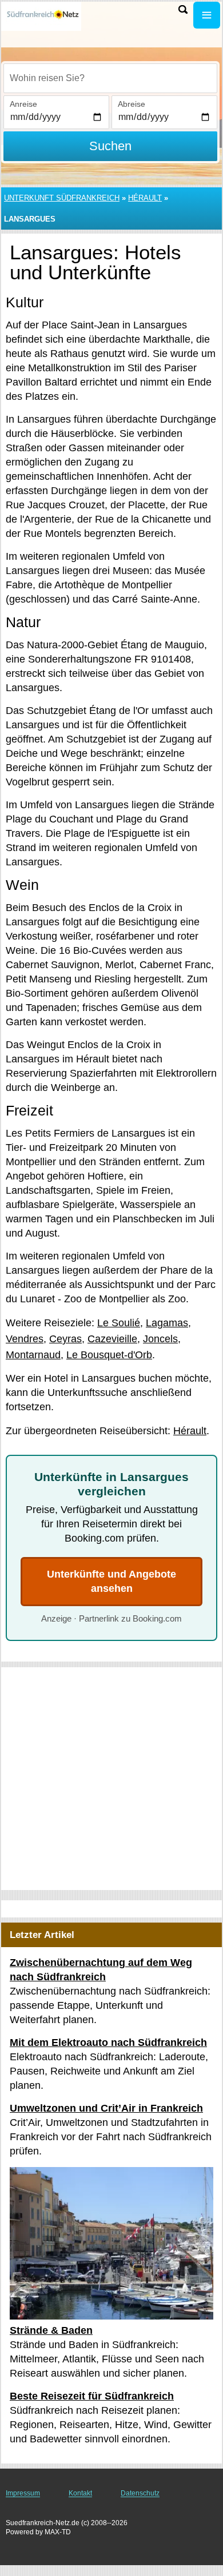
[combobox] (110, 78)
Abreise (132, 104)
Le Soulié (119, 1323)
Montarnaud (33, 1355)
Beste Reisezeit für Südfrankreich (92, 2396)
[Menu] (207, 15)
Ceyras (65, 1339)
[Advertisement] (111, 1779)
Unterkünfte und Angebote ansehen (111, 1581)
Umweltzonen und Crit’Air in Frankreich (106, 2108)
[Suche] (183, 9)
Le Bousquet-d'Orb (109, 1355)
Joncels (160, 1339)
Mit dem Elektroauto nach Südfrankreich (108, 2043)
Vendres (25, 1339)
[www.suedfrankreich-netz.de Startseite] (43, 16)
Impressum (23, 2493)
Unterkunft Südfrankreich (62, 198)
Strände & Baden (51, 2330)
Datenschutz (140, 2493)
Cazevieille (112, 1339)
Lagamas (167, 1323)
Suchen (110, 146)
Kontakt (80, 2493)
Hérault (145, 198)
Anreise (23, 104)
